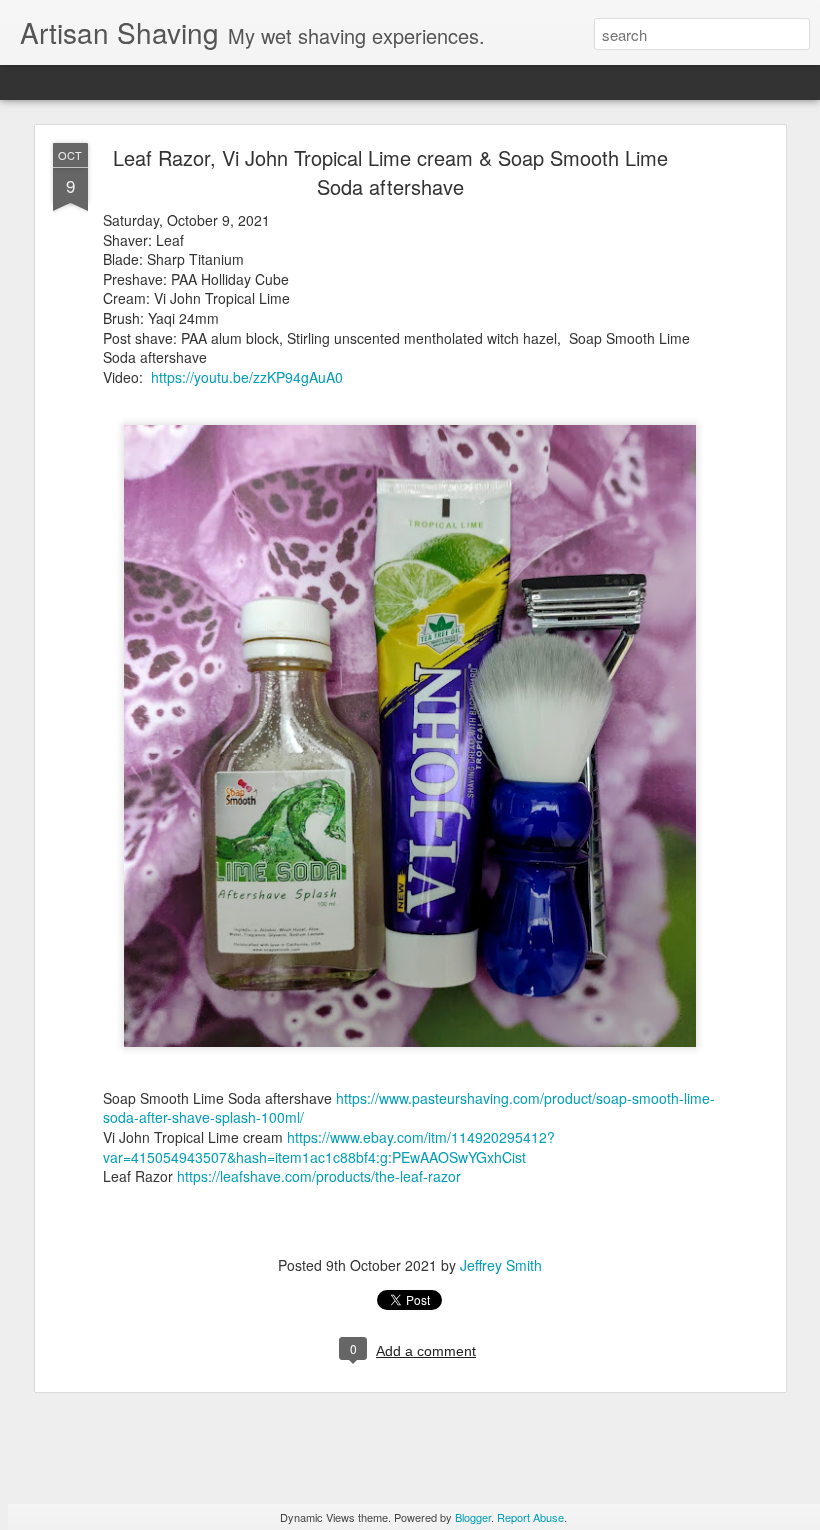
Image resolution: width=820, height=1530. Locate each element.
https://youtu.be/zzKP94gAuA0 (247, 377)
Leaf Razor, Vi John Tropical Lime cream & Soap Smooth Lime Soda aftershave (390, 172)
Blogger (473, 1517)
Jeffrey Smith (501, 1265)
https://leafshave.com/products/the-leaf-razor (319, 1176)
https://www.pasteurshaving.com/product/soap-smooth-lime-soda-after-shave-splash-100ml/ (409, 1108)
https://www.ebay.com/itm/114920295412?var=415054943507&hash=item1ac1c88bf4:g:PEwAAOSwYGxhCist (329, 1147)
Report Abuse (530, 1517)
